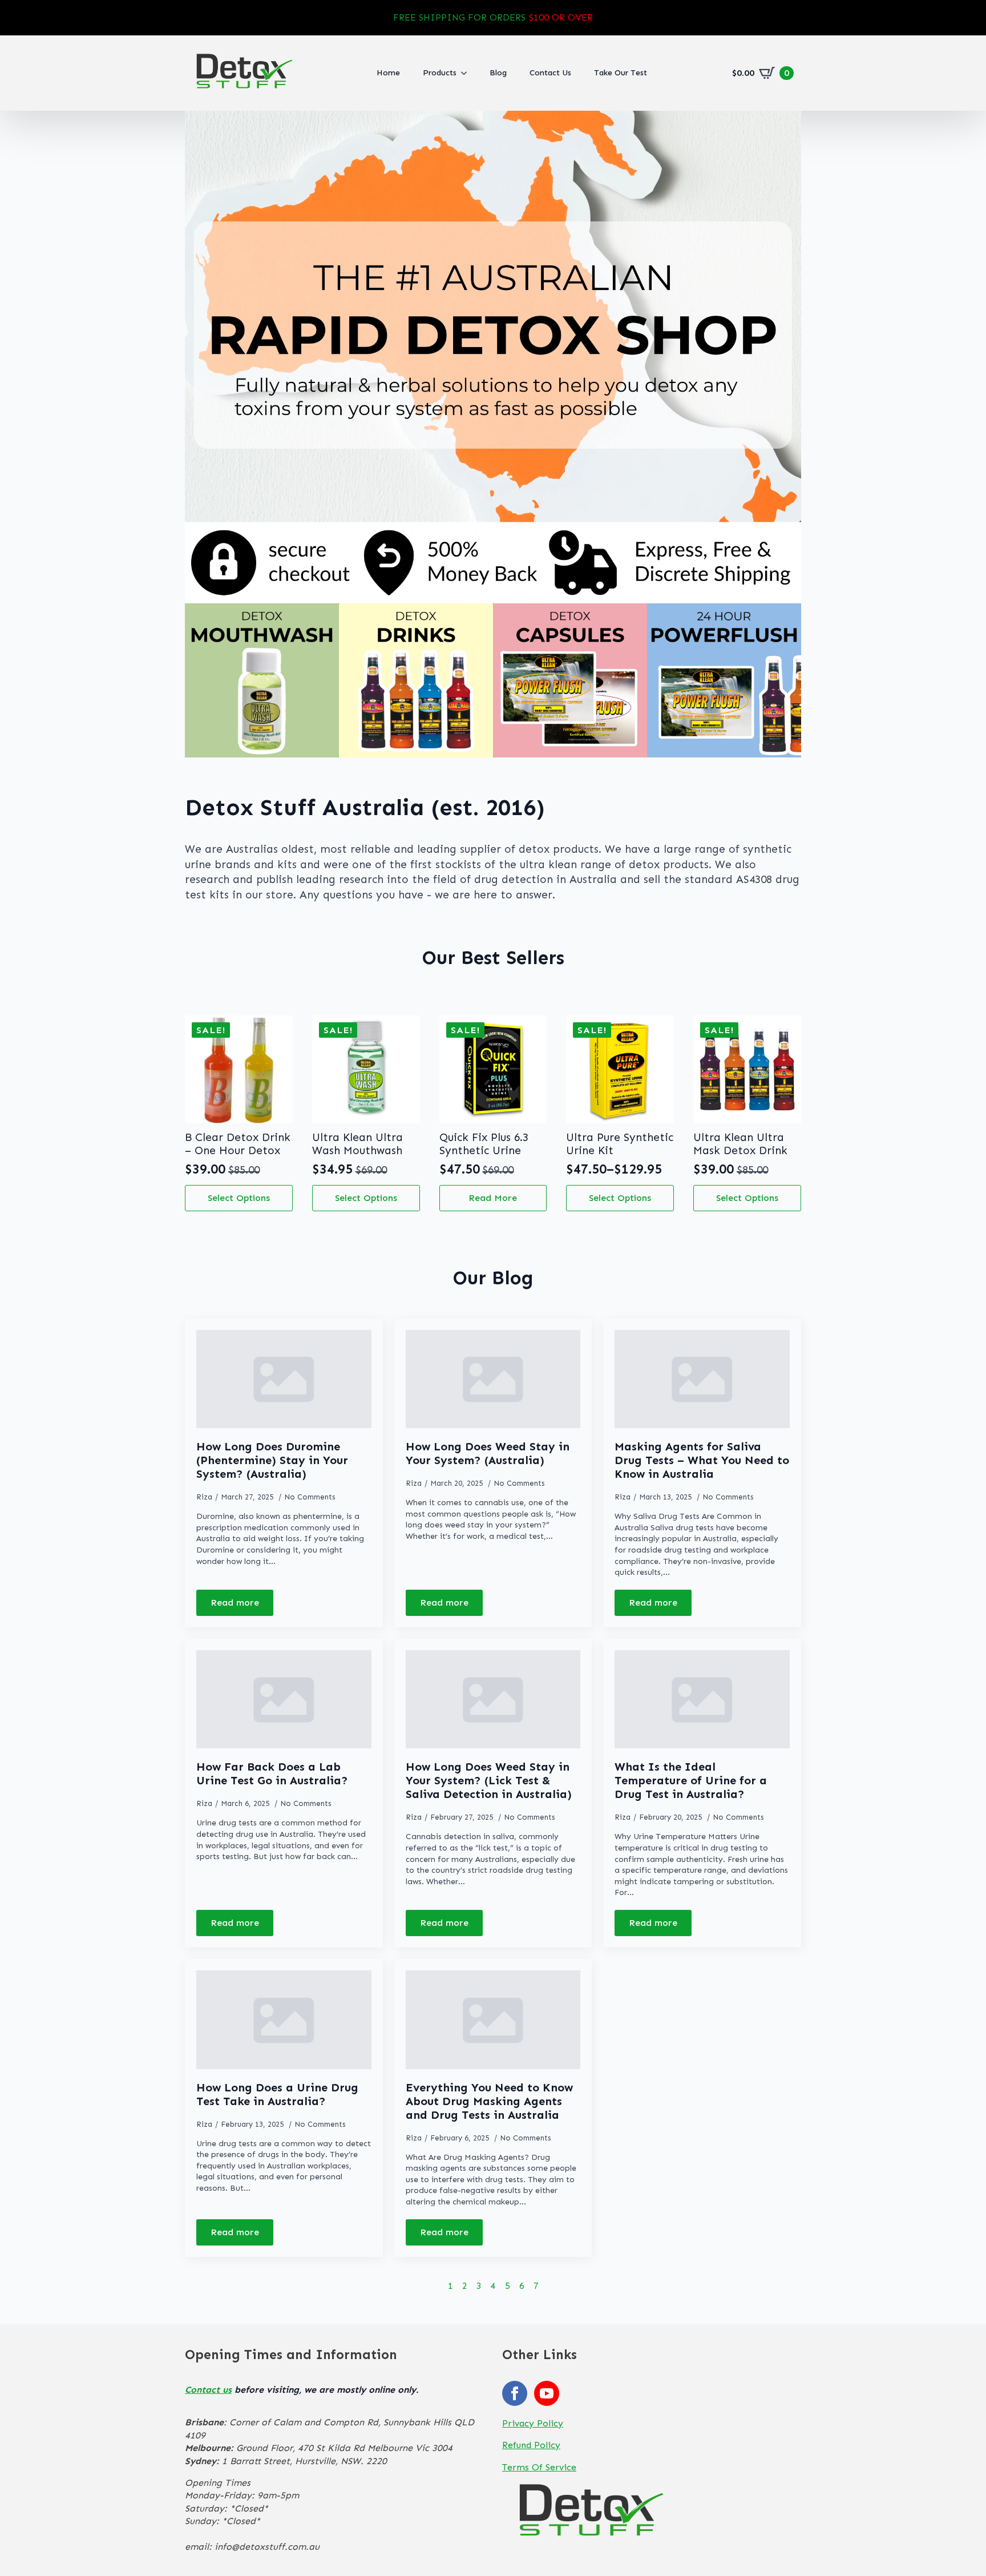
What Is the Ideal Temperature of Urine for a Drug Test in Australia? (691, 1780)
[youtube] (547, 2393)
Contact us (208, 2390)
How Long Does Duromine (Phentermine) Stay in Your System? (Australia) (272, 1460)
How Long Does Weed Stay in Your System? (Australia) (488, 1453)
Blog (498, 73)
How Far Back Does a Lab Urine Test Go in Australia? (272, 1773)
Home (388, 73)
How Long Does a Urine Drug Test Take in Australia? (277, 2094)
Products (440, 73)
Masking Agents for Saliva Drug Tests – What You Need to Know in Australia (702, 1460)
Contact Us (550, 73)
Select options (239, 1198)
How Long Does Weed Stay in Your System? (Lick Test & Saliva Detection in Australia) (489, 1780)
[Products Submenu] (467, 73)
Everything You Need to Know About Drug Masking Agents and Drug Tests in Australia (489, 2101)
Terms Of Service (539, 2467)
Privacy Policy (533, 2423)
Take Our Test (621, 73)
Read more (493, 1198)
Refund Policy (531, 2445)
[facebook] (515, 2393)
